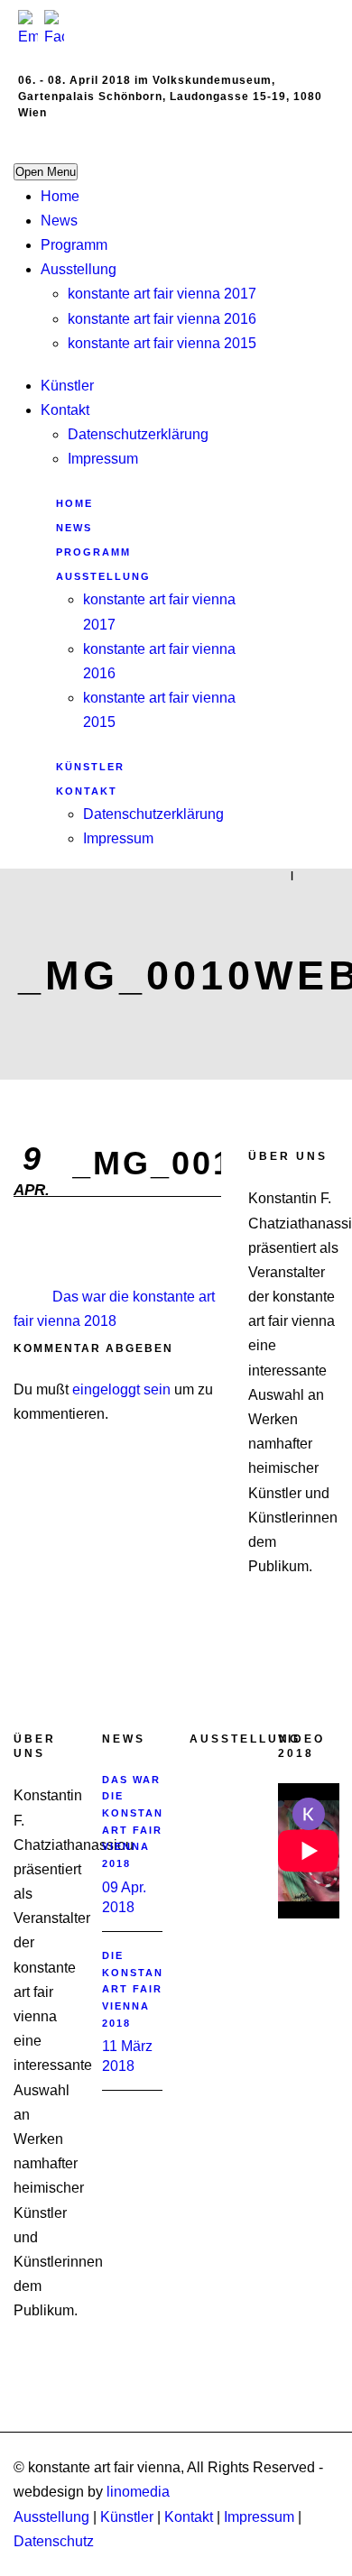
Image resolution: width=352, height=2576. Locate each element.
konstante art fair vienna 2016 (162, 319)
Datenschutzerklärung (138, 434)
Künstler (67, 386)
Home (60, 196)
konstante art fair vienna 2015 (162, 343)
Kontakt (65, 410)
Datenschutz (54, 2541)
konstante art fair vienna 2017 (162, 294)
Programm (74, 245)
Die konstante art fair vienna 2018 (141, 1989)
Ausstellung (79, 269)
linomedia (138, 2492)
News (59, 221)
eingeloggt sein (121, 1389)
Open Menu (46, 172)
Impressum (103, 459)
